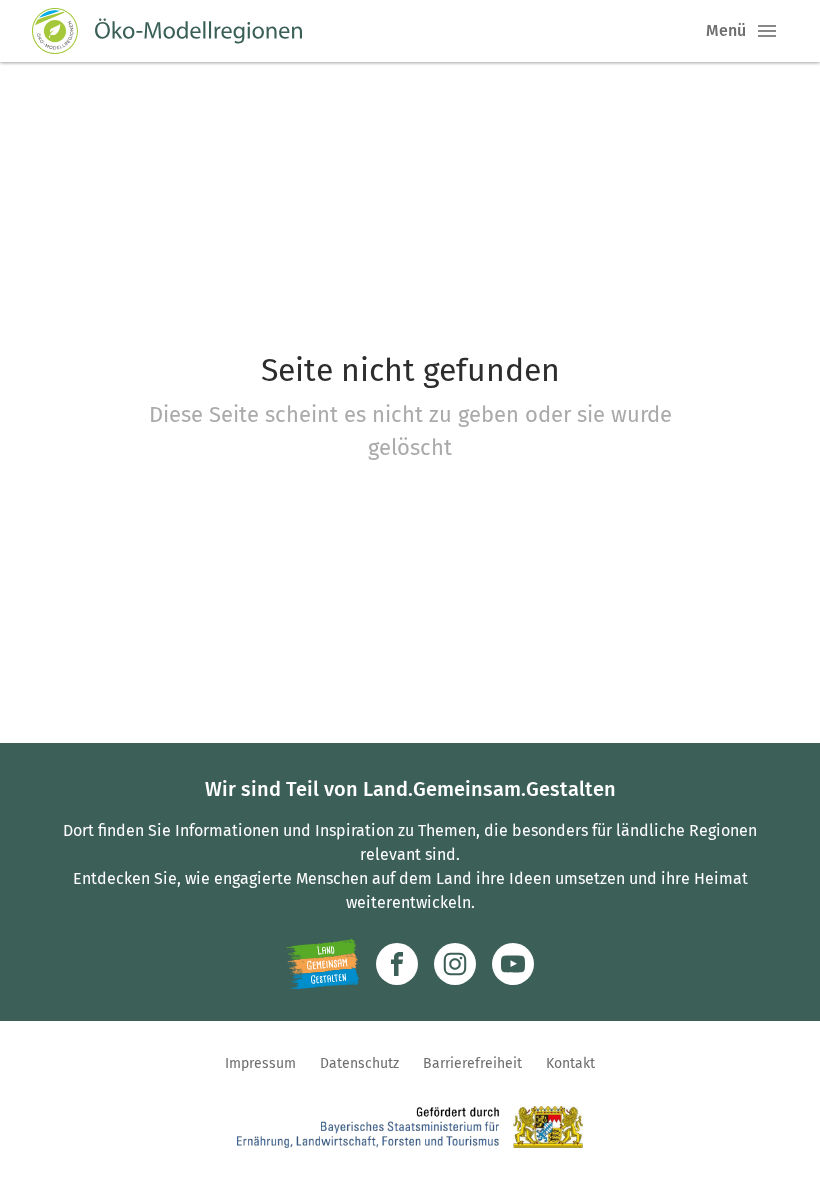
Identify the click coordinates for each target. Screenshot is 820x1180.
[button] (767, 31)
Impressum (260, 1063)
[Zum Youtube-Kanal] (513, 964)
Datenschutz (359, 1063)
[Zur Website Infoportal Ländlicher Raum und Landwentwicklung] (322, 964)
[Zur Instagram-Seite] (455, 964)
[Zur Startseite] (167, 31)
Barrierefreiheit (472, 1063)
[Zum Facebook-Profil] (397, 964)
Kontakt (570, 1063)
